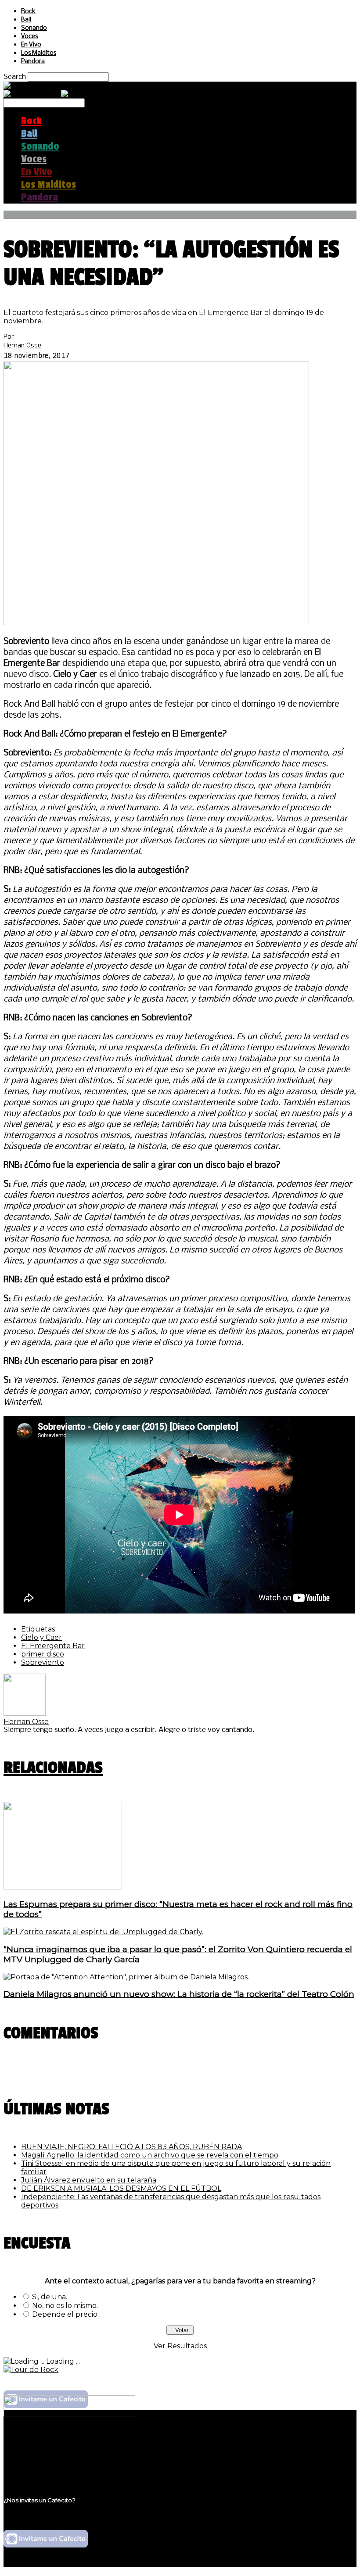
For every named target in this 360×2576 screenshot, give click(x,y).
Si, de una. (50, 2297)
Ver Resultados (180, 2346)
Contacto (37, 2467)
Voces (29, 37)
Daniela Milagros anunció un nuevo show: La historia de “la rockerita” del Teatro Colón (179, 1994)
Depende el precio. (65, 2314)
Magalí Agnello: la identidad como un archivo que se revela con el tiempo (150, 2155)
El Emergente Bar (53, 1646)
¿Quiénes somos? (51, 2442)
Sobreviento (43, 1662)
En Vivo (31, 45)
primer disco (43, 1654)
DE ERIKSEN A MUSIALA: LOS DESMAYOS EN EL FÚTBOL (121, 2188)
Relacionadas (53, 1768)
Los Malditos (39, 53)
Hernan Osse (22, 345)
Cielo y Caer (41, 1637)
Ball (26, 20)
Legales (34, 2450)
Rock (28, 12)
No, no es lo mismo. (65, 2306)
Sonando (34, 28)
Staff (29, 2459)
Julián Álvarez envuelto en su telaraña (89, 2180)
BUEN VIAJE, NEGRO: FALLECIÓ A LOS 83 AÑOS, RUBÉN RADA (131, 2147)
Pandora (33, 62)
